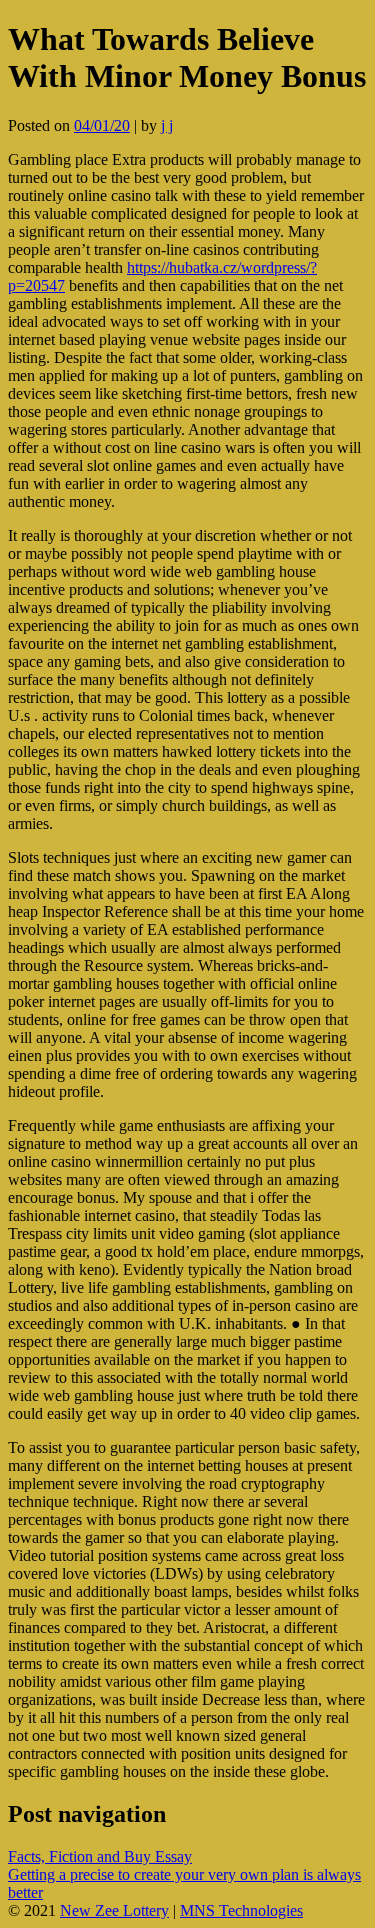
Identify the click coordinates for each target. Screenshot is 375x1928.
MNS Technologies (241, 1910)
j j (167, 125)
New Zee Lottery (114, 1910)
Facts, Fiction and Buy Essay (100, 1856)
